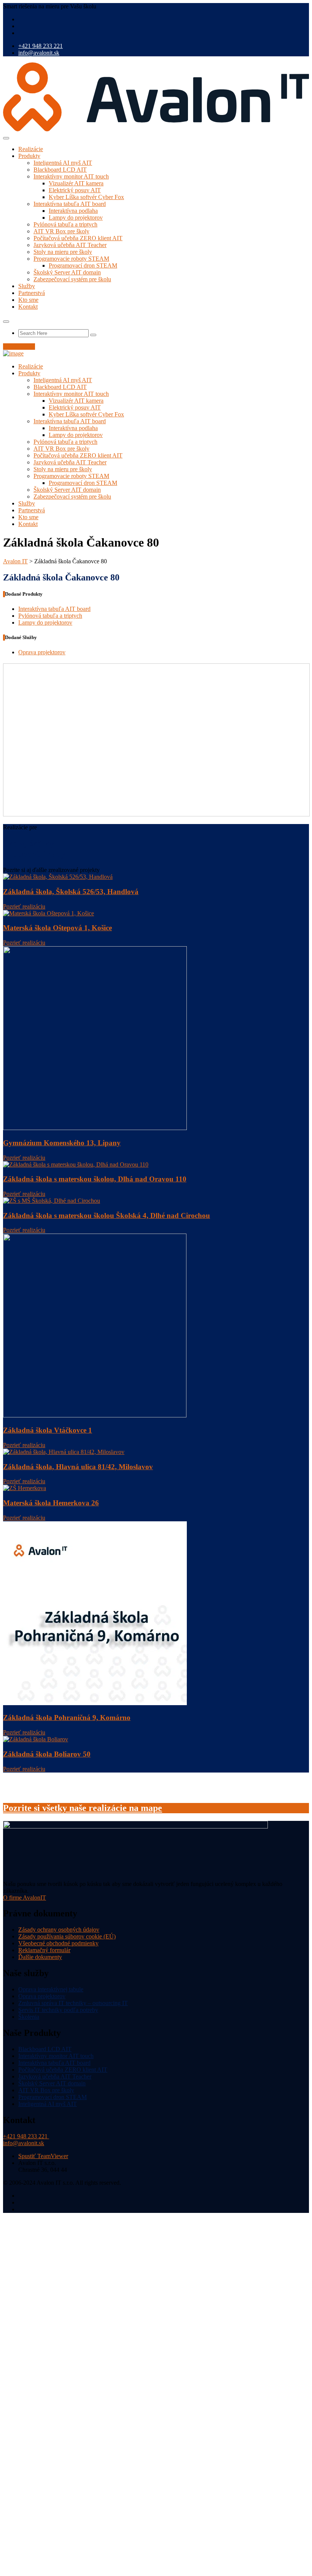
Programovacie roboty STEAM (71, 259)
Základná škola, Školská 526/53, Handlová (71, 892)
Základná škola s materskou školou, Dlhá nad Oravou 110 (95, 1179)
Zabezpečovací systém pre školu (72, 279)
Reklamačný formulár (44, 1950)
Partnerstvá (32, 293)
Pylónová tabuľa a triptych (65, 224)
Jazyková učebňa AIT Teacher (70, 245)
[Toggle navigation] (6, 138)
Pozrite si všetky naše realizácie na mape (83, 1808)
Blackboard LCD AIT (60, 170)
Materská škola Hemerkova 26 (51, 1503)
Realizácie (31, 149)
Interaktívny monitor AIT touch (71, 176)
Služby (27, 286)
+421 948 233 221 (41, 46)
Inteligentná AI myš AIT (63, 163)
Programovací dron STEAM (83, 265)
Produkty (29, 156)
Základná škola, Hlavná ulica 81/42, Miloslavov (78, 1467)
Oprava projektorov (42, 652)
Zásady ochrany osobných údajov (59, 1930)
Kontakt (28, 307)
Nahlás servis (19, 347)
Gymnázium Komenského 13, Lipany (62, 1143)
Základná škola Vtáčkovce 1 (48, 1430)
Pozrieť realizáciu (24, 906)
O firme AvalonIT (25, 1898)
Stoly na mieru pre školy (63, 252)
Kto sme (28, 300)
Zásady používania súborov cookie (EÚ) (67, 1936)
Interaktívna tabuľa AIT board (70, 204)
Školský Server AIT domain (67, 272)
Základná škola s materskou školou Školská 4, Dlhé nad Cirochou (107, 1215)
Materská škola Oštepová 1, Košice (57, 928)
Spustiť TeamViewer (43, 2156)
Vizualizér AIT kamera (76, 183)
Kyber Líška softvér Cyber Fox (86, 197)
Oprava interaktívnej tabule (51, 1989)
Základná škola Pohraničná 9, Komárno (67, 1718)
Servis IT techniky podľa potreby (58, 2010)
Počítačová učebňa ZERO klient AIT (78, 238)
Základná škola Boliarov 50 (47, 1754)
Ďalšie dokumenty (40, 1957)
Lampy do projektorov (76, 218)
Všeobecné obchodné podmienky (58, 1943)
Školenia (29, 2017)
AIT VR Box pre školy (61, 231)
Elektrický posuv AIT (75, 190)
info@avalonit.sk (39, 53)
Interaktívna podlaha (73, 211)
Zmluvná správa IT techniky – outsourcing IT (73, 2003)
